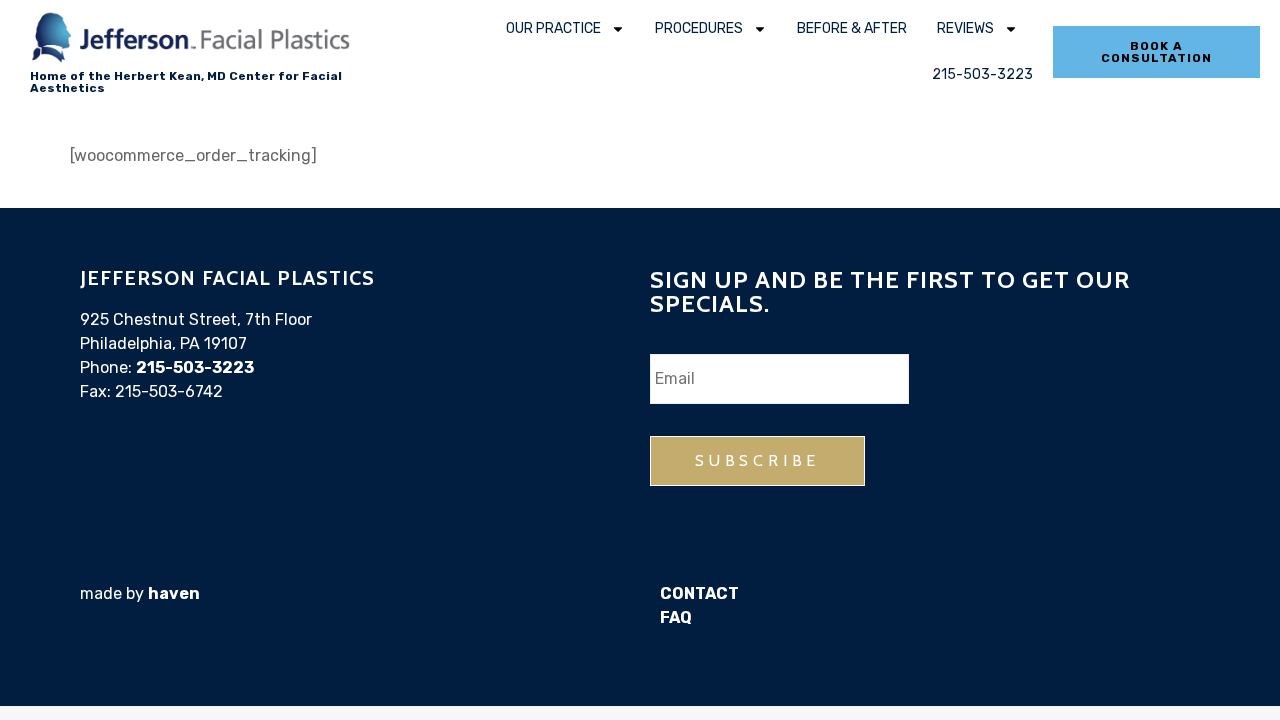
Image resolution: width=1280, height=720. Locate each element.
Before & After (852, 28)
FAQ (676, 617)
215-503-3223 (982, 74)
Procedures (699, 28)
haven (174, 593)
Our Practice (553, 28)
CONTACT (699, 593)
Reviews (965, 28)
